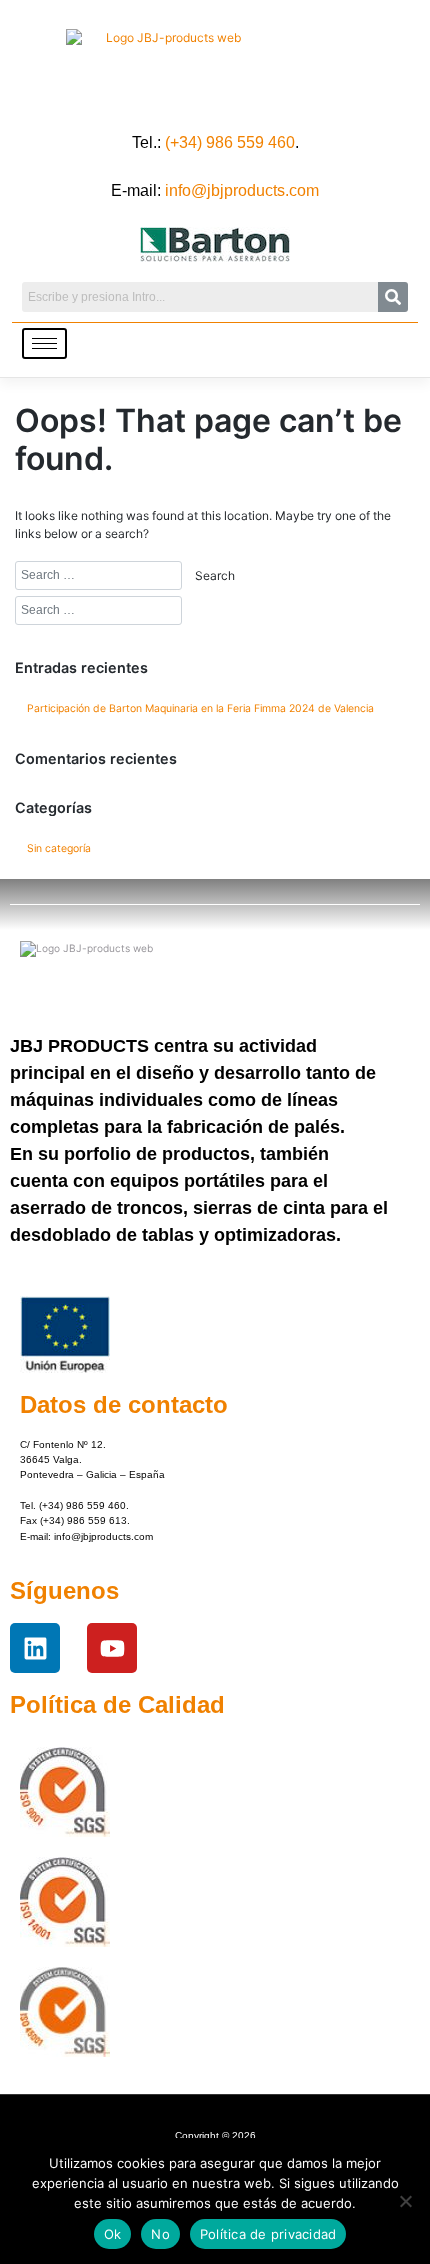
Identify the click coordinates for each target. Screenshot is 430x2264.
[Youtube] (112, 1648)
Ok (113, 2234)
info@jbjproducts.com (242, 190)
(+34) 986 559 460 (230, 142)
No (160, 2234)
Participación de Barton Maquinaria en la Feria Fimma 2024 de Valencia (200, 708)
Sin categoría (59, 848)
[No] (405, 2201)
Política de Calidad (117, 1704)
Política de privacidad (268, 2234)
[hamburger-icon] (44, 343)
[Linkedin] (35, 1648)
